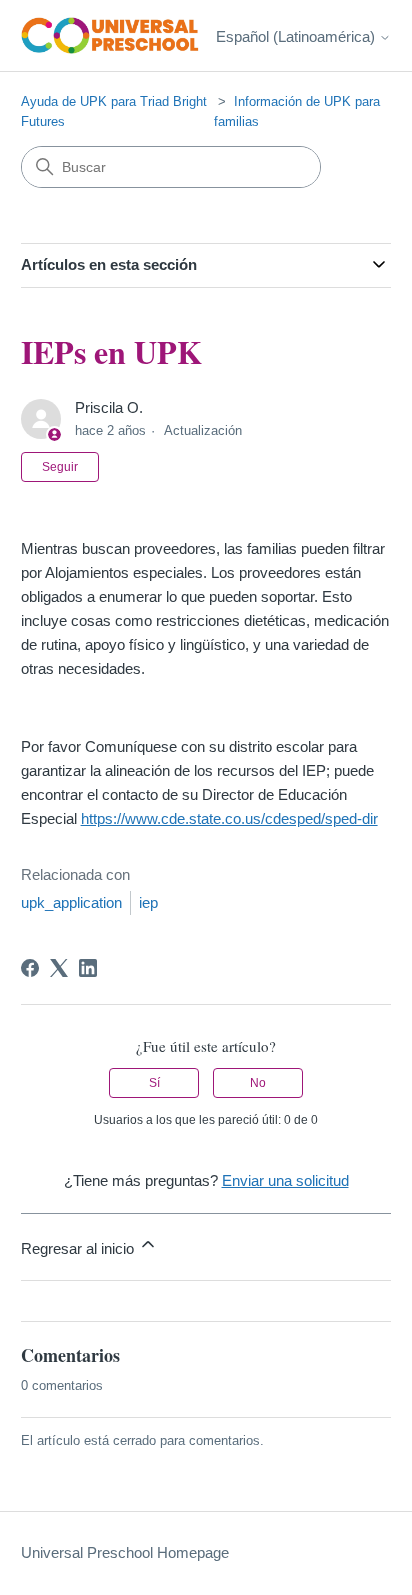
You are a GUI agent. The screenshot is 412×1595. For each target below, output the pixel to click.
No (258, 1083)
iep (148, 902)
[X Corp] (59, 968)
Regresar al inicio (79, 1248)
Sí (154, 1083)
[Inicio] (110, 35)
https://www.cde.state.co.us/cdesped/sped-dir (229, 818)
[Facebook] (30, 968)
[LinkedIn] (88, 968)
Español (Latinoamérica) (297, 36)
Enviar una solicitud (285, 1180)
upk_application (71, 902)
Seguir (60, 467)
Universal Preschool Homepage (125, 1552)
